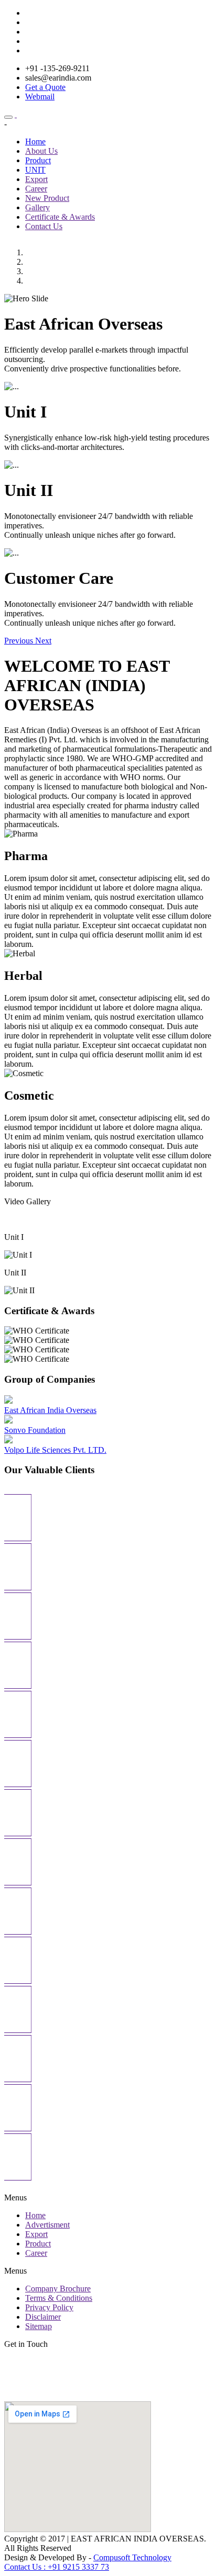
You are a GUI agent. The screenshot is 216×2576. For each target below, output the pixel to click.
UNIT (35, 170)
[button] (20, 641)
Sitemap (39, 2326)
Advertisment (47, 2225)
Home (35, 142)
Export (36, 179)
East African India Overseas (50, 1410)
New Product (47, 198)
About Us (41, 151)
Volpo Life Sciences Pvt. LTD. (55, 1450)
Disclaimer (43, 2317)
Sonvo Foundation (35, 1430)
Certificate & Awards (60, 217)
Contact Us (44, 226)
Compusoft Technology (132, 2557)
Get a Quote (45, 87)
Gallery (37, 207)
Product (38, 160)
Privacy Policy (49, 2307)
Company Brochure (58, 2289)
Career (36, 189)
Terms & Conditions (59, 2298)
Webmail (40, 97)
